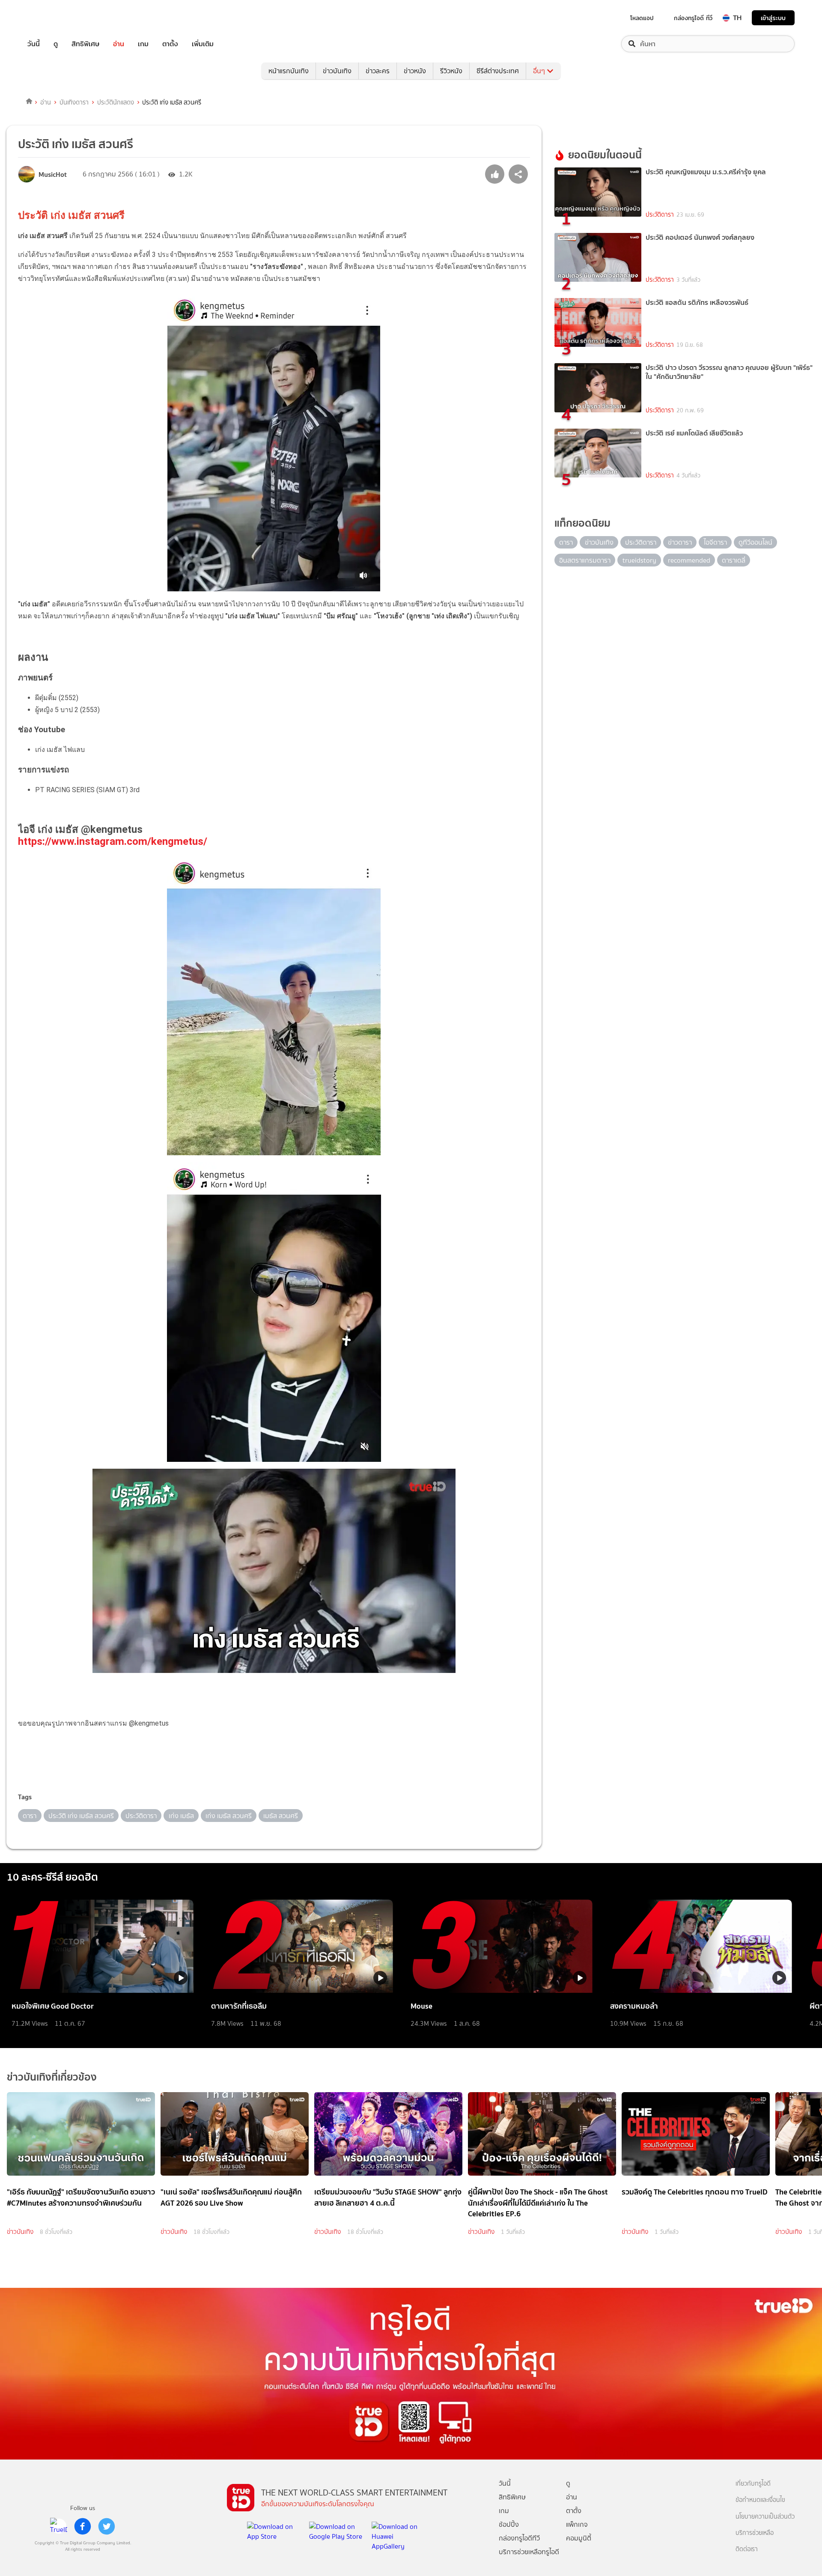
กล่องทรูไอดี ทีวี (693, 18)
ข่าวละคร (378, 71)
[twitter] (107, 2526)
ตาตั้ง (170, 44)
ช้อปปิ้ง (509, 2524)
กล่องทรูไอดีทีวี (519, 2538)
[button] (274, 1768)
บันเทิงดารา (74, 102)
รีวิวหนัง (451, 71)
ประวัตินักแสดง (116, 102)
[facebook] (83, 2526)
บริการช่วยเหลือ (755, 2533)
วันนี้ (34, 44)
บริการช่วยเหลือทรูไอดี (529, 2552)
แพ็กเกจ (577, 2524)
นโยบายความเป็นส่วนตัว (765, 2517)
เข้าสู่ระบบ (773, 18)
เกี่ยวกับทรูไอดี (753, 2484)
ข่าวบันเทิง (337, 71)
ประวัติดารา (660, 215)
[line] (59, 2526)
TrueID (53, 18)
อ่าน (119, 44)
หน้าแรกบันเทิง (289, 71)
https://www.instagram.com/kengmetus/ (113, 841)
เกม (143, 44)
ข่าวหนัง (415, 71)
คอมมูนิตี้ (579, 2538)
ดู (56, 44)
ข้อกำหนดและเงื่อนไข (760, 2500)
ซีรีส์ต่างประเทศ (498, 71)
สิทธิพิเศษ (85, 44)
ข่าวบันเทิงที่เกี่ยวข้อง (52, 2077)
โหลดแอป (642, 18)
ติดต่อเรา (747, 2549)
